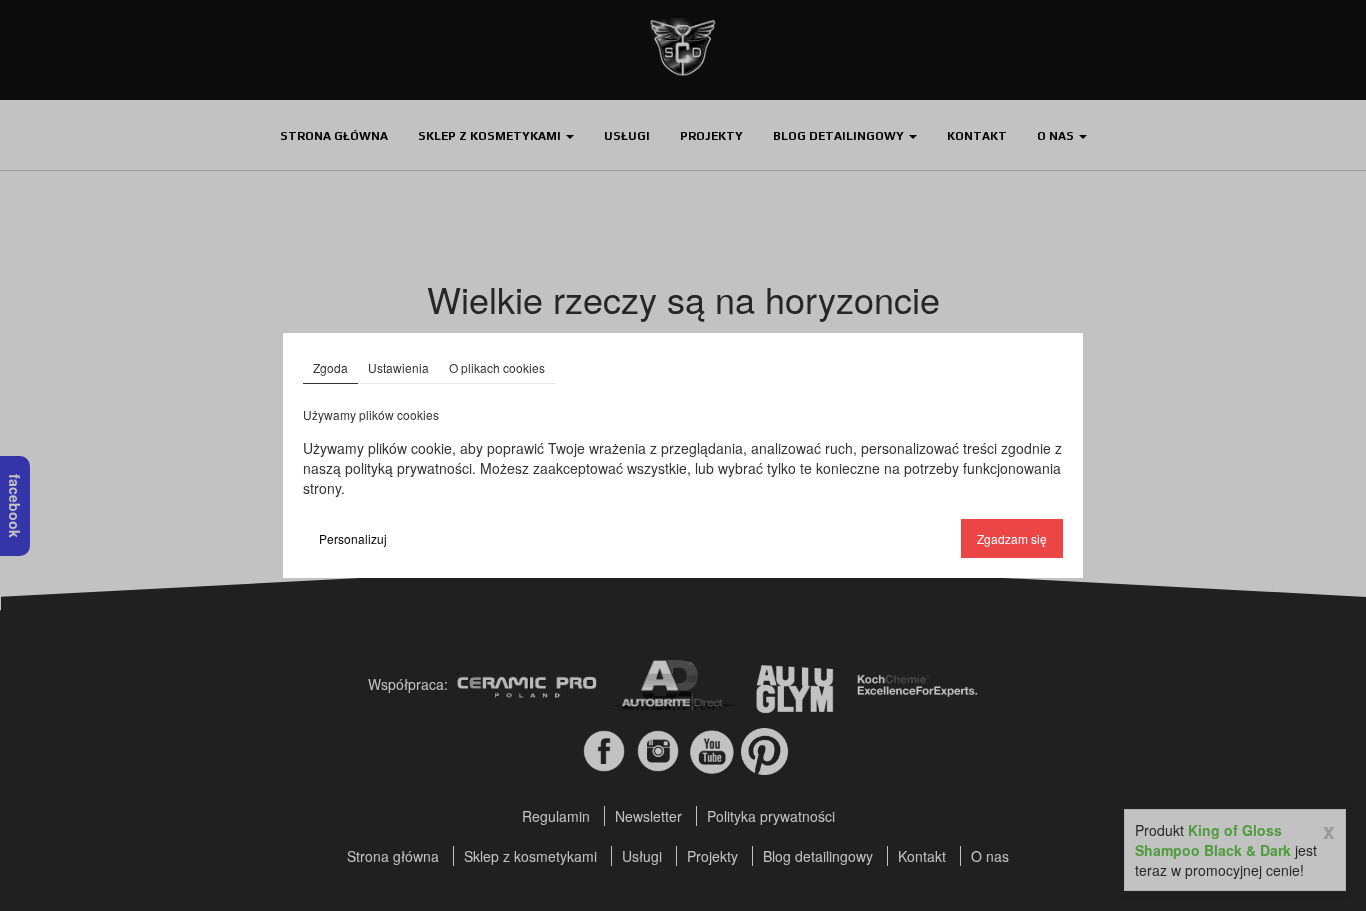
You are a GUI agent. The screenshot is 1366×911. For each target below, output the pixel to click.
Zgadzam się (1012, 538)
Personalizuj (353, 538)
